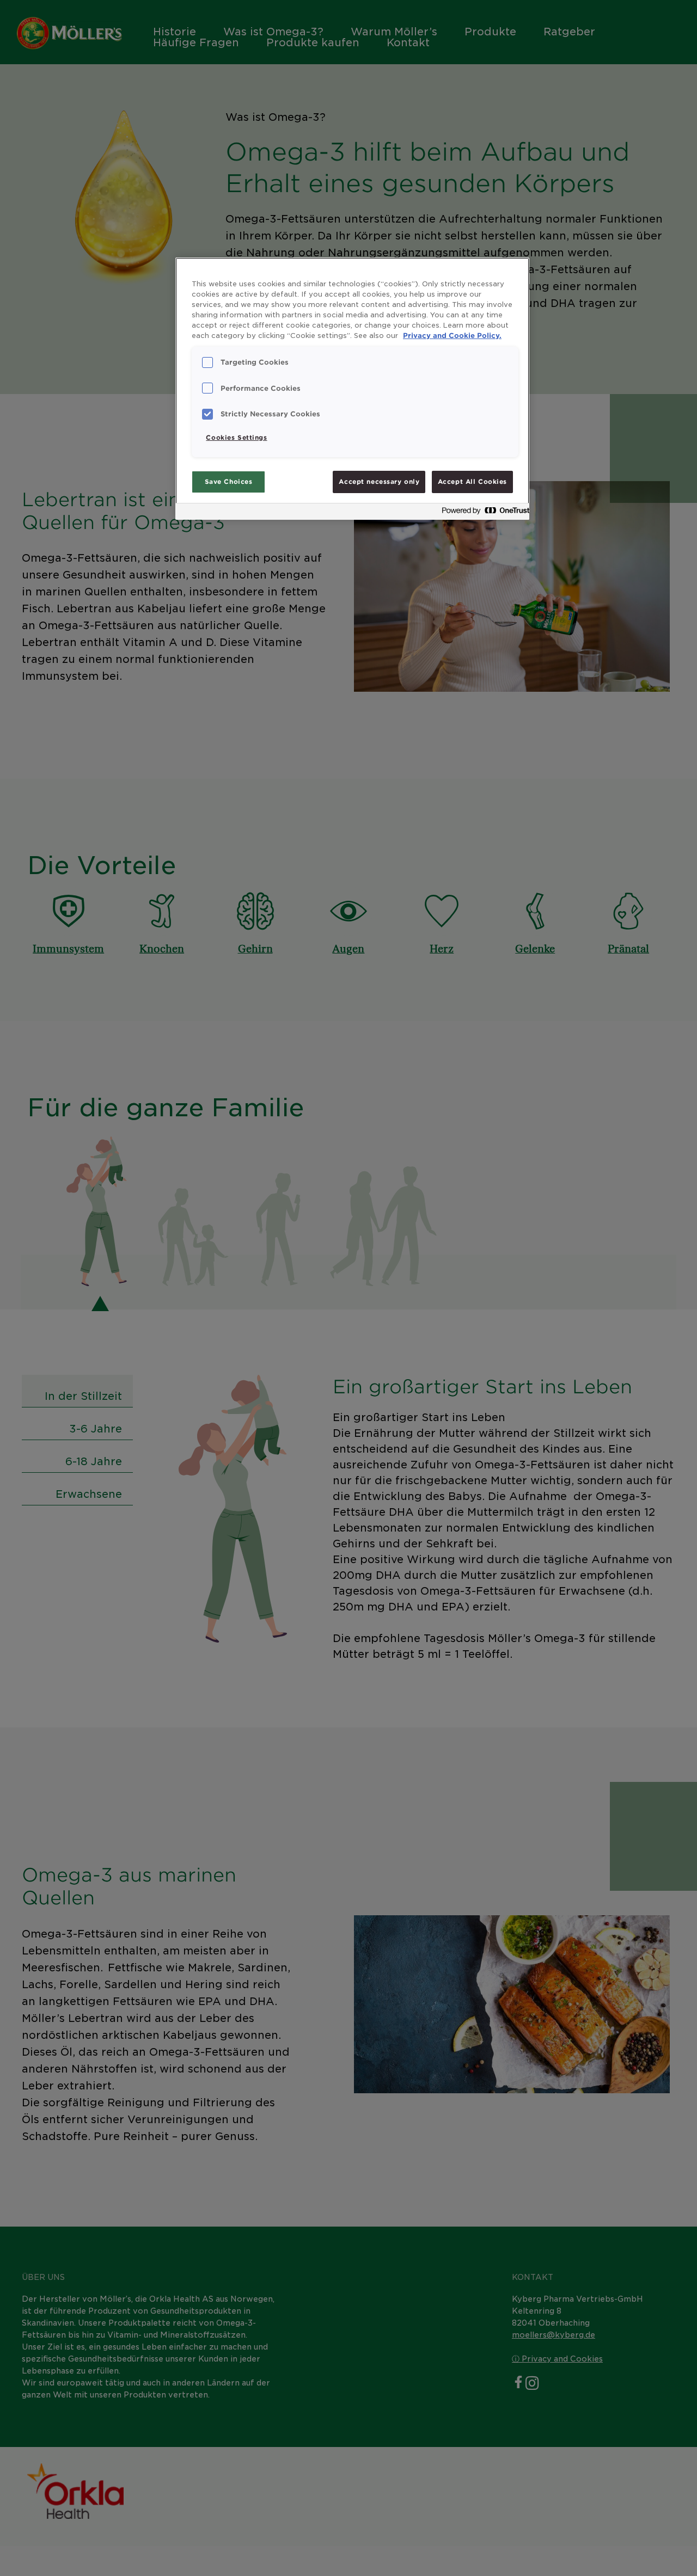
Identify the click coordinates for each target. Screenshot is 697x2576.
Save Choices (229, 482)
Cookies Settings (236, 438)
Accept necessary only (379, 482)
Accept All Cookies (472, 482)
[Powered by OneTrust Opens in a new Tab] (482, 513)
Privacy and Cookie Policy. (452, 336)
